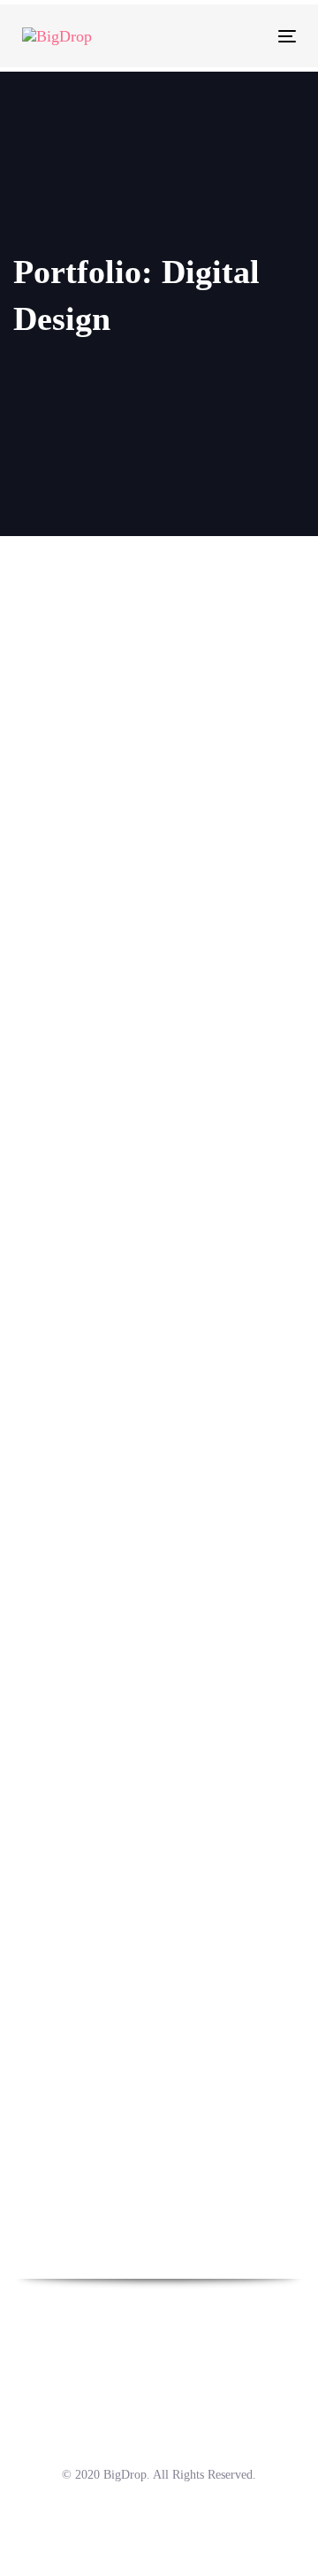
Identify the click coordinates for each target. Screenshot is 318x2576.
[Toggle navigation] (250, 36)
